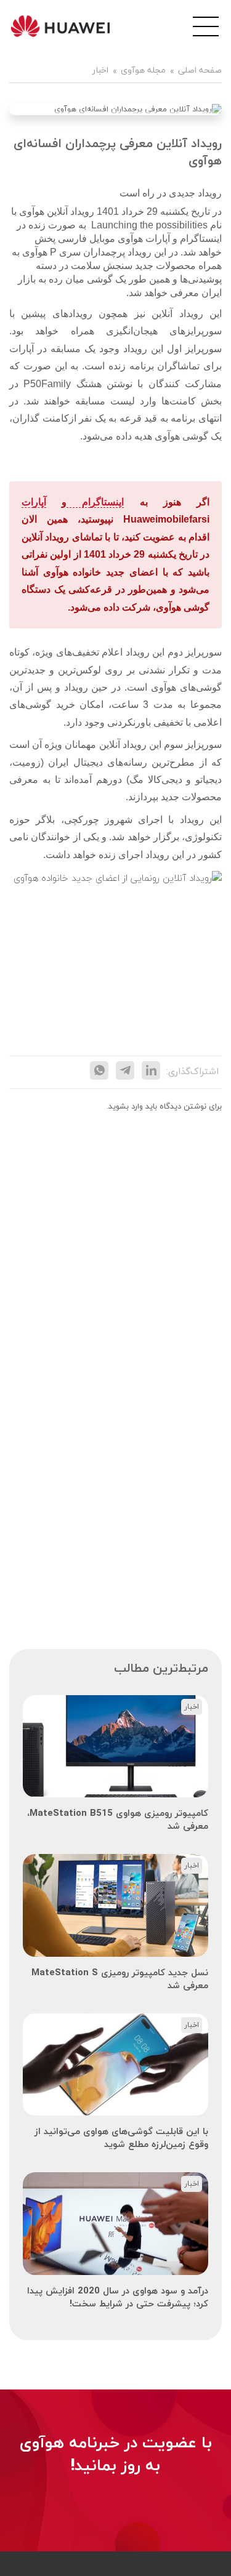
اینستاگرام (95, 502)
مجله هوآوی (143, 71)
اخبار (100, 71)
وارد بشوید (126, 1107)
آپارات (34, 502)
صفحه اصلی (200, 71)
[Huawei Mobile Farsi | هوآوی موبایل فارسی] (60, 26)
